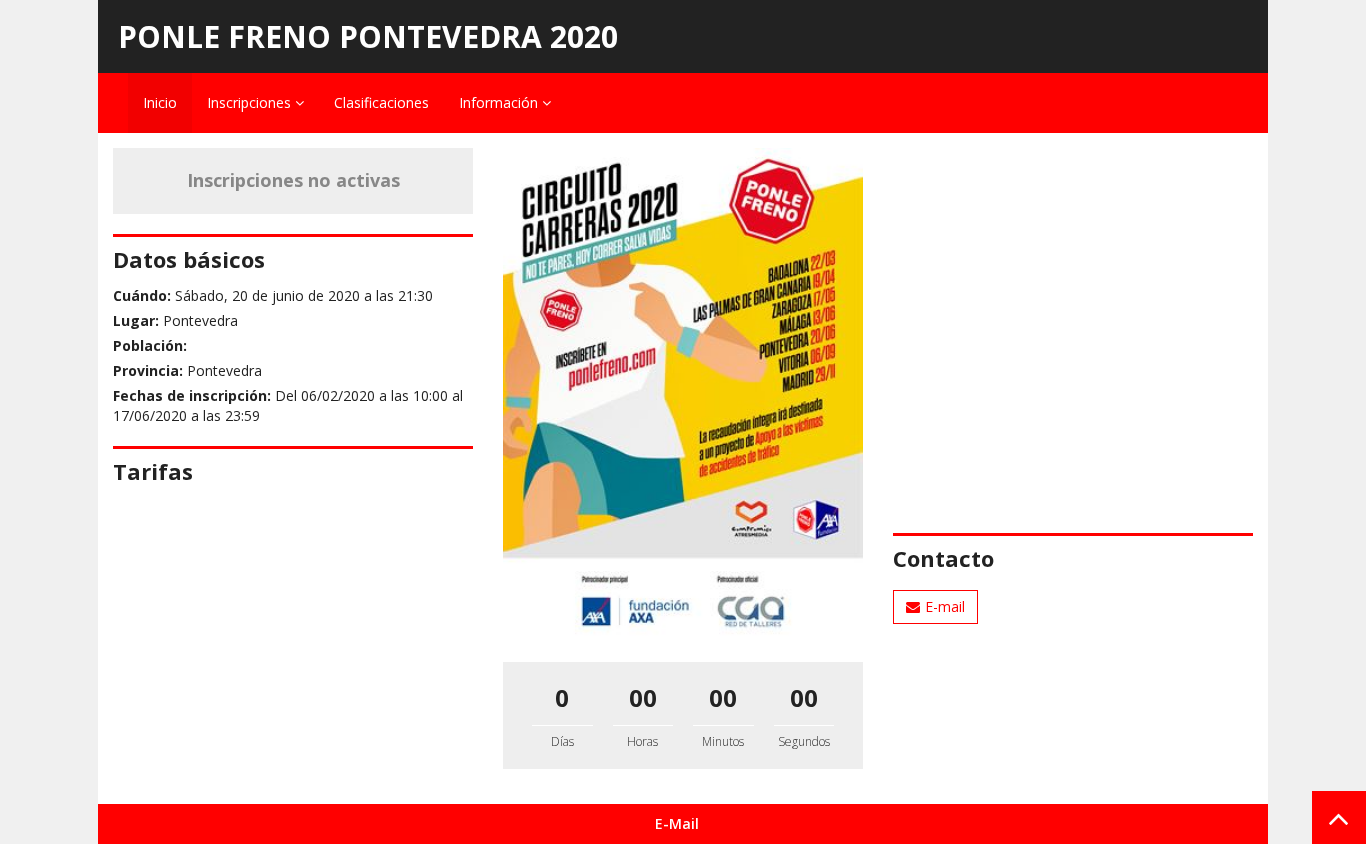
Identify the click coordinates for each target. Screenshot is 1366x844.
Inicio (160, 102)
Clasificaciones (381, 102)
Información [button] (500, 102)
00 (643, 697)
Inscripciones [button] (251, 102)
